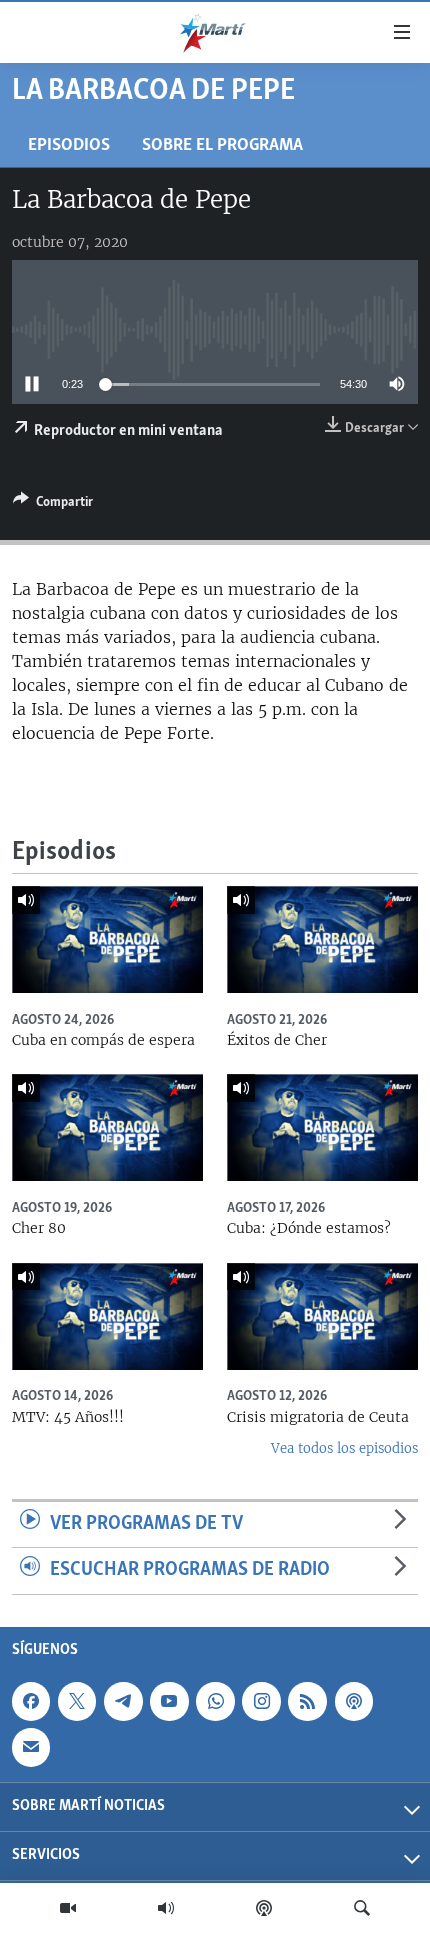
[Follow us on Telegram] (123, 1701)
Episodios (69, 145)
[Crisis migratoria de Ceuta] (322, 1316)
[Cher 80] (107, 1127)
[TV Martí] (68, 1908)
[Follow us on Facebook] (31, 1701)
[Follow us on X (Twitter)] (77, 1701)
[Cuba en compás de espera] (107, 939)
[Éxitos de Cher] (322, 939)
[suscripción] (31, 1747)
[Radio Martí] (166, 1908)
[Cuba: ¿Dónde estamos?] (322, 1127)
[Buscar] (362, 1908)
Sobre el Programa (222, 145)
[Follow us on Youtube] (169, 1701)
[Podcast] (264, 1908)
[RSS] (307, 1701)
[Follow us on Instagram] (261, 1701)
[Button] (53, 505)
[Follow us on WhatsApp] (215, 1701)
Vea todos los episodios (344, 1448)
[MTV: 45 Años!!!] (107, 1316)
